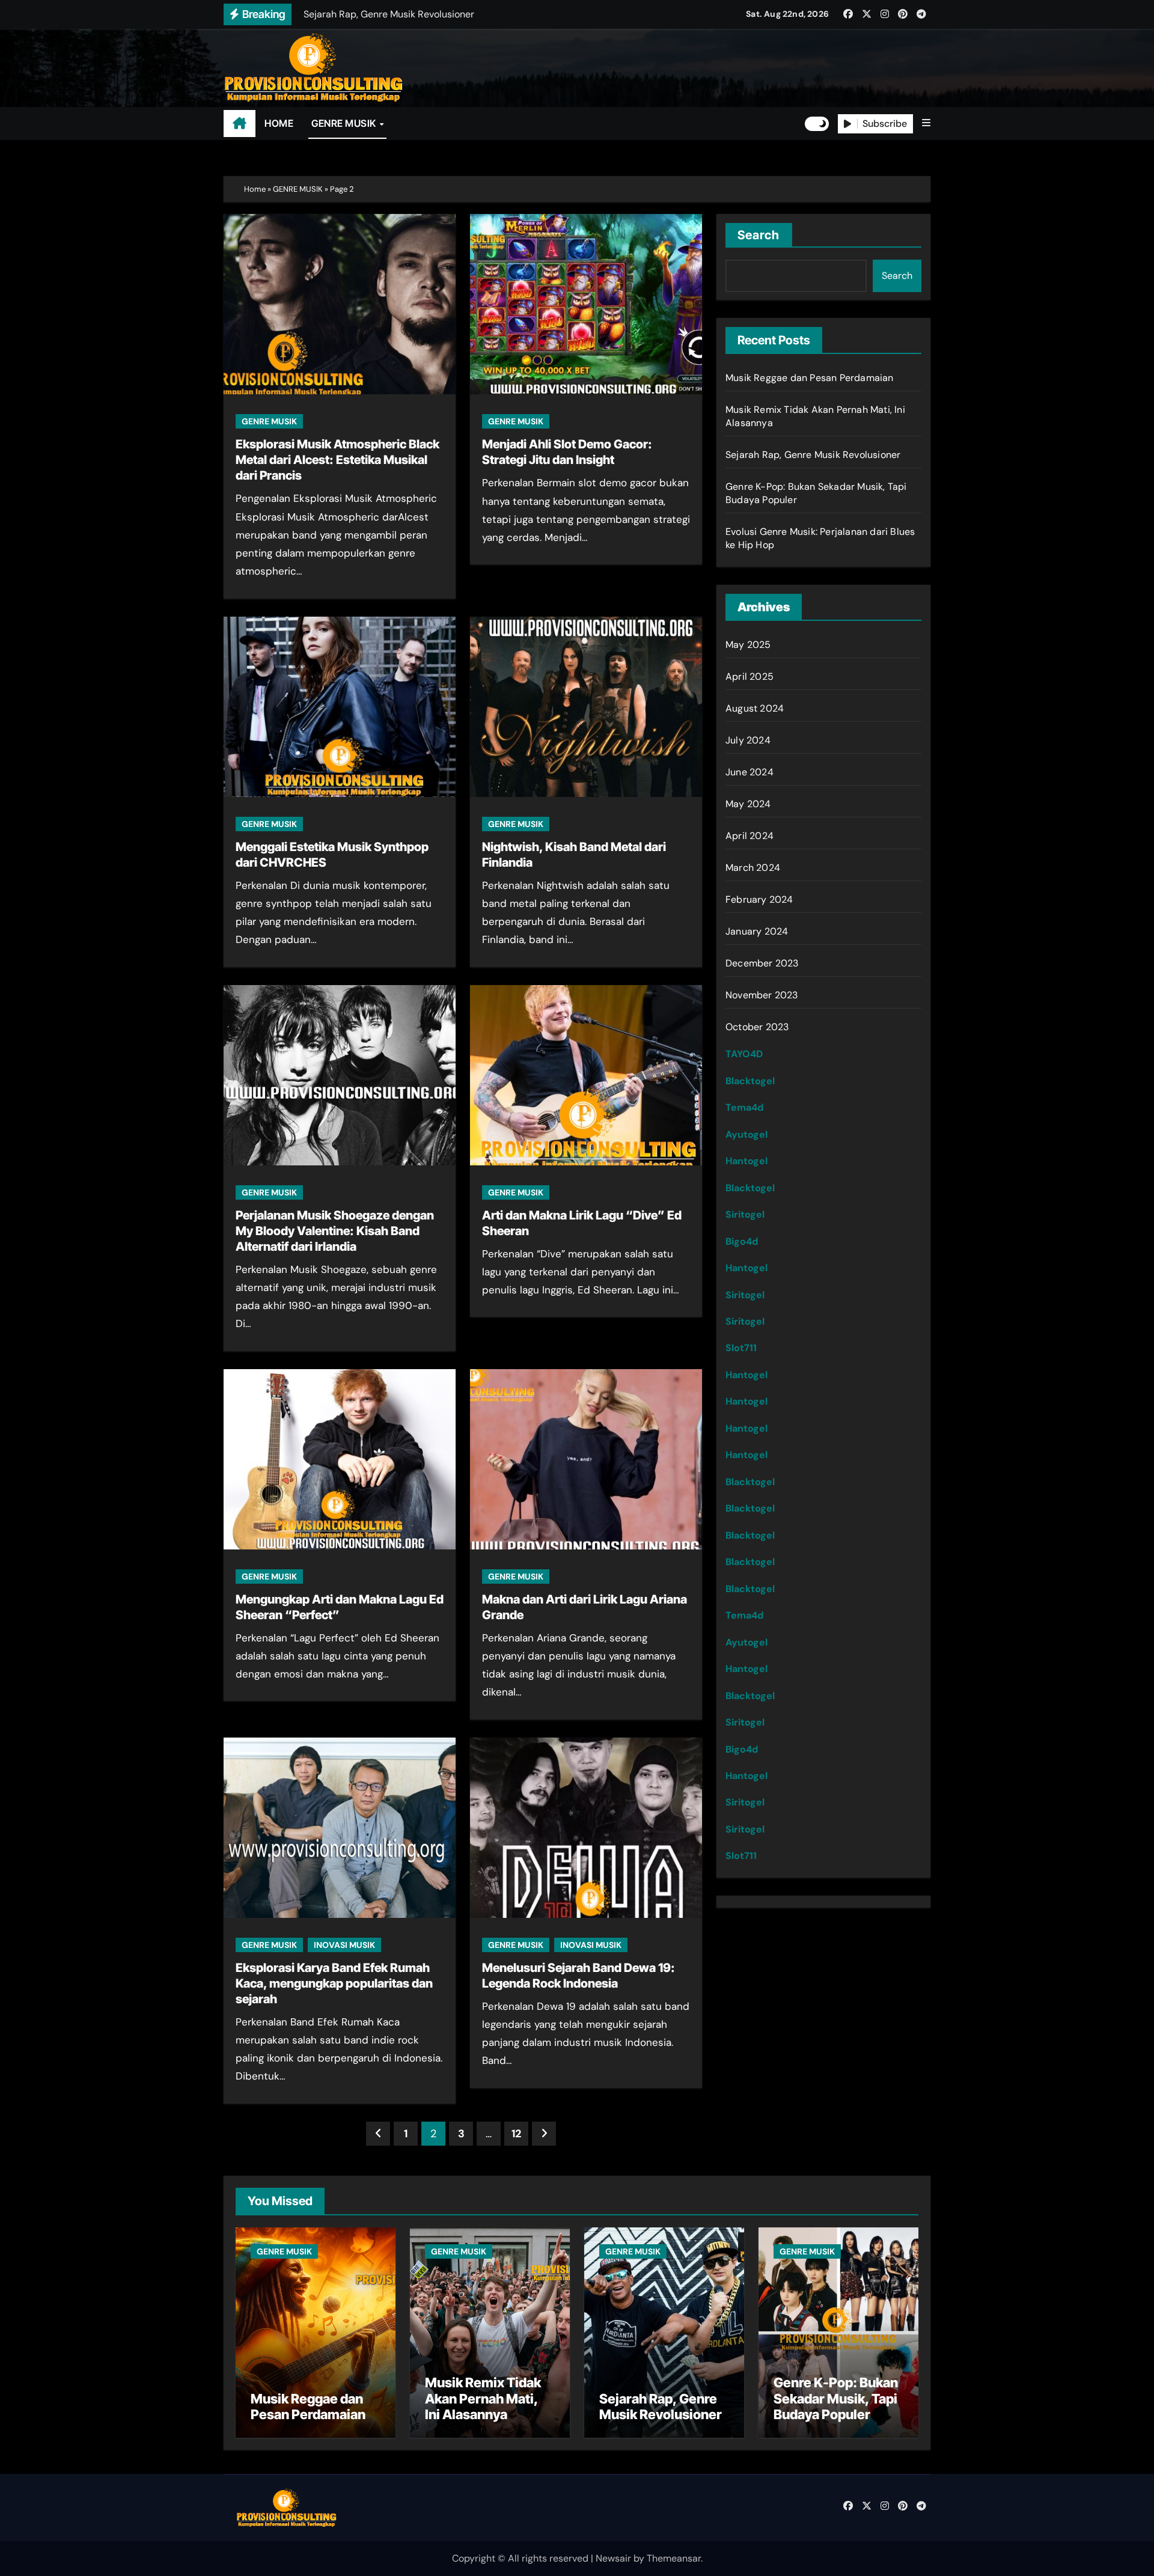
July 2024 (748, 740)
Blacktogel (750, 1081)
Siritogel (745, 1214)
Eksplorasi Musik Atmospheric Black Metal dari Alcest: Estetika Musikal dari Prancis (337, 460)
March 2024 (753, 868)
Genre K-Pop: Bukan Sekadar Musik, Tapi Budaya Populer (836, 2398)
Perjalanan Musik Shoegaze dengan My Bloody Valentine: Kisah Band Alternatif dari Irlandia (335, 1231)
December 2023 (762, 963)
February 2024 (759, 899)
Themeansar (674, 2558)
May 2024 (748, 804)
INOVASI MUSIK (344, 1945)
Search (759, 235)
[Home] (240, 124)
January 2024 (757, 931)
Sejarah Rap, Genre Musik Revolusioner (813, 455)
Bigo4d (742, 1241)
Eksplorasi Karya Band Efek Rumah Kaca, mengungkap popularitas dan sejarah (334, 1983)
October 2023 (757, 1027)
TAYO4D (744, 1054)
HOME (279, 123)
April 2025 (749, 676)
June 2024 (749, 772)
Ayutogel (746, 1134)
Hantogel (746, 1161)
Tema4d (744, 1107)
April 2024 (749, 836)
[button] (926, 123)
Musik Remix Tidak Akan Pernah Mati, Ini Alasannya (483, 2398)
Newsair (613, 2558)
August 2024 (755, 708)
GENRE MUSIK (345, 123)
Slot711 (741, 1348)
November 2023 (762, 995)
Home (255, 189)
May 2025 (748, 645)
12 (516, 2134)
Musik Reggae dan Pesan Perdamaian (810, 378)
